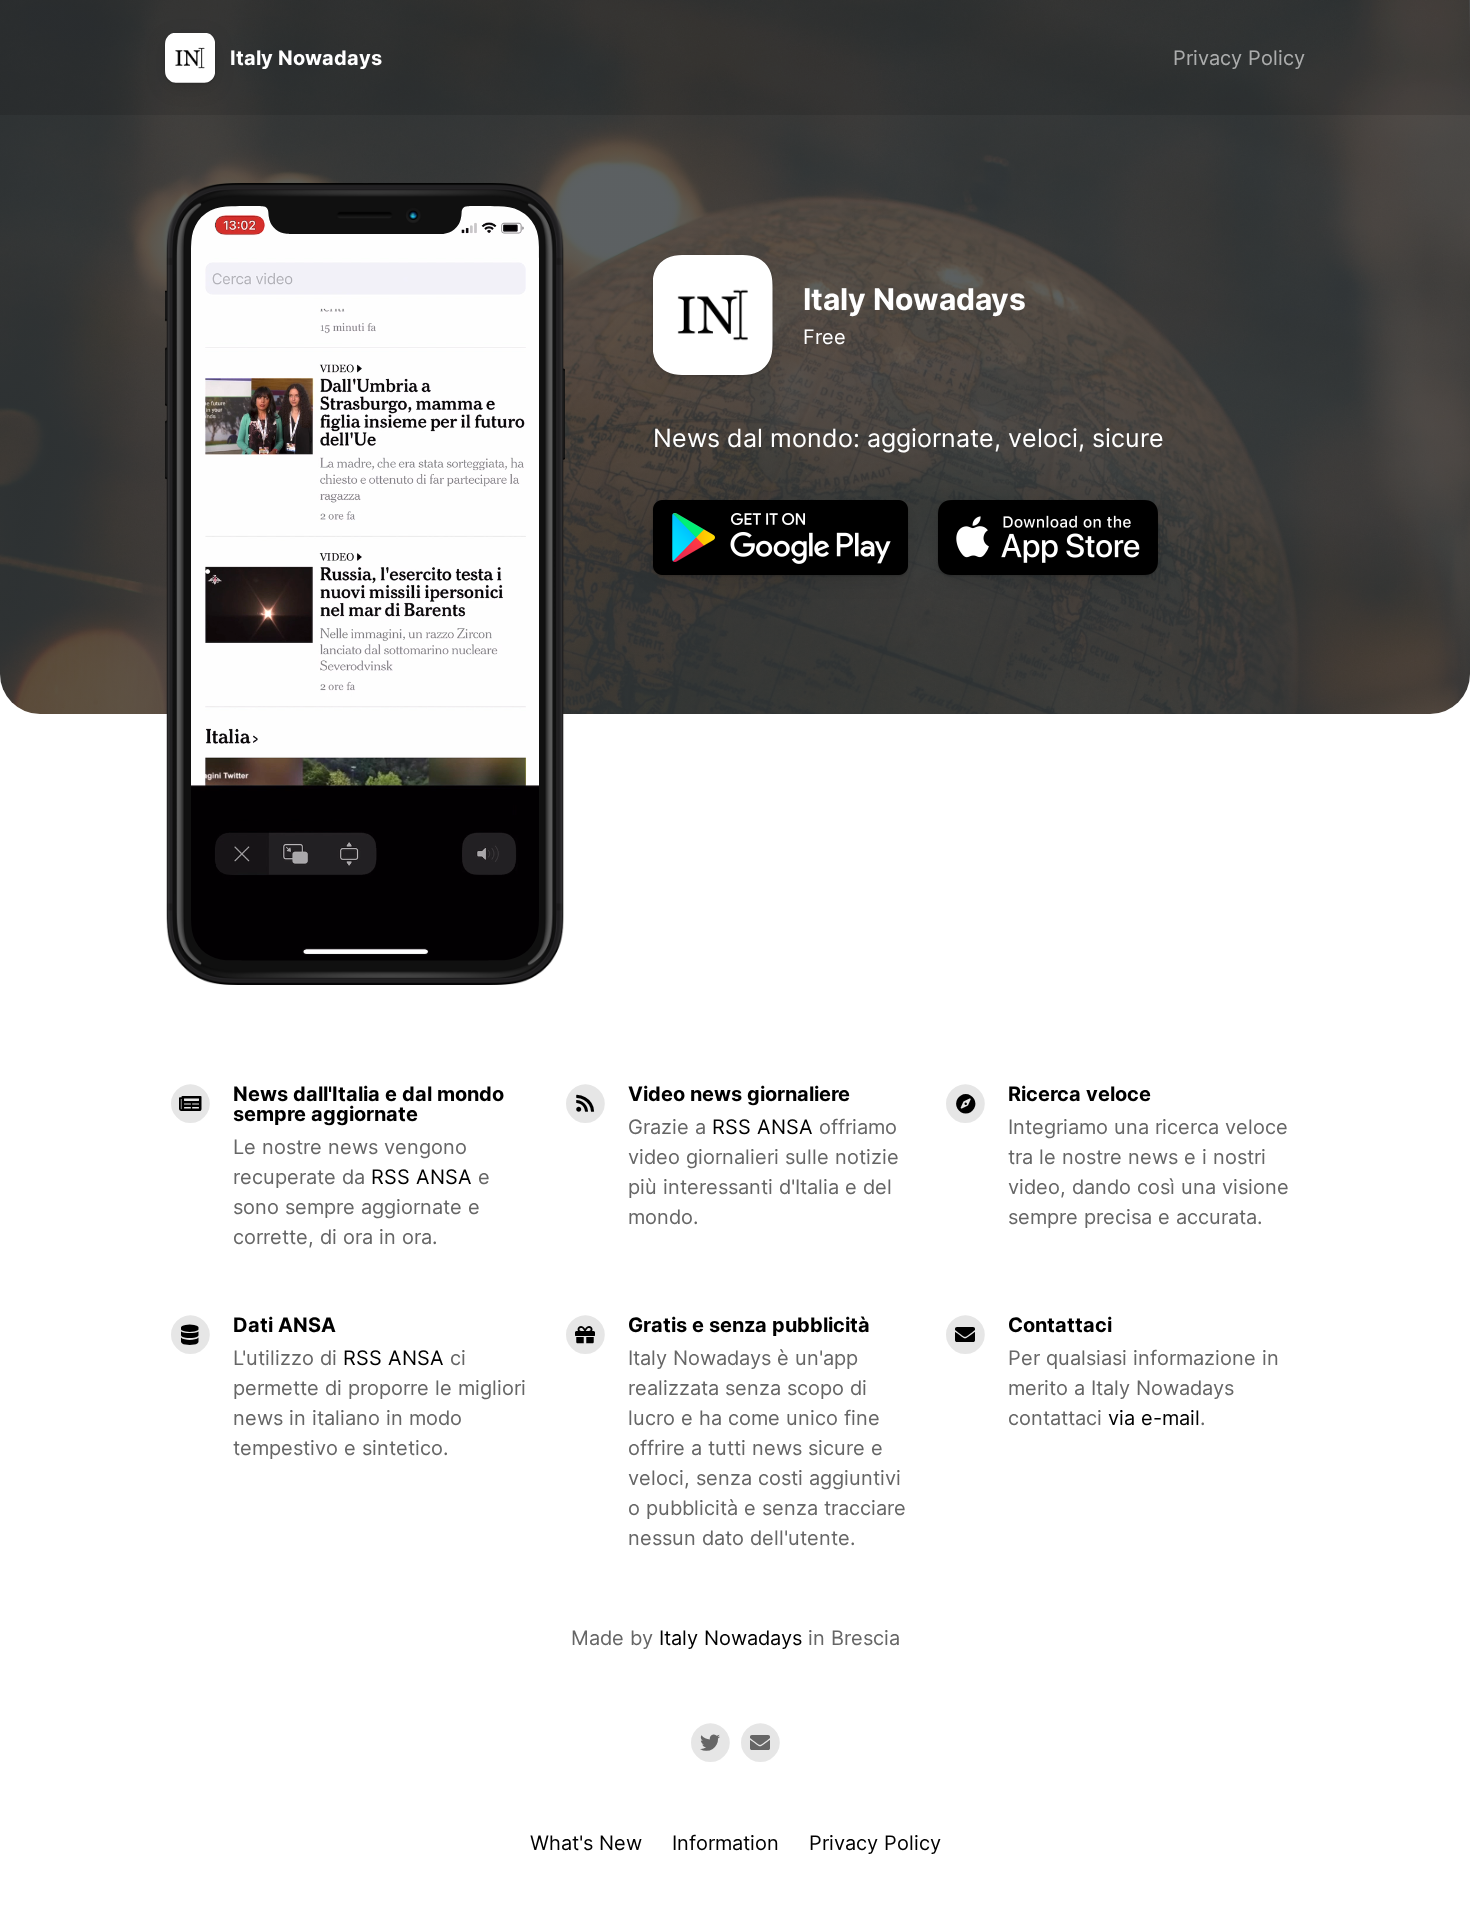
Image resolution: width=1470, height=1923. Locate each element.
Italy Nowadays (730, 1638)
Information (725, 1843)
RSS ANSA (421, 1177)
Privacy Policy (1239, 58)
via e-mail (1154, 1418)
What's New (586, 1843)
